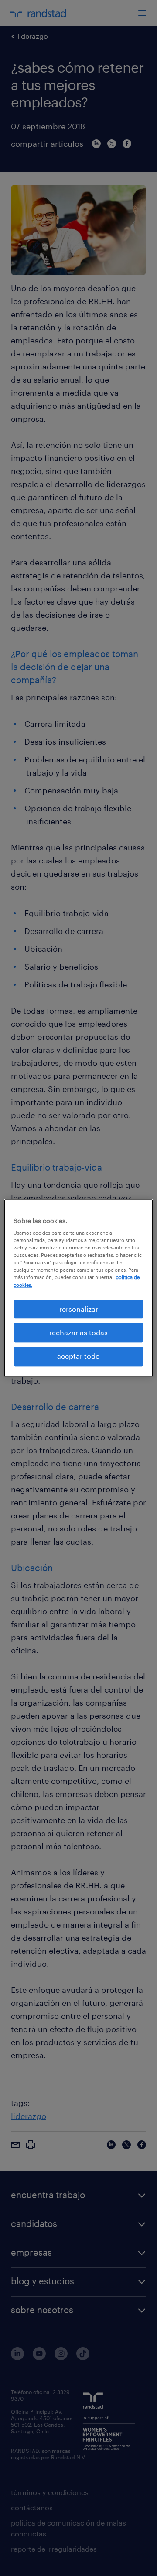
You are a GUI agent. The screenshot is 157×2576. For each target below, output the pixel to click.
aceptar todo (78, 1356)
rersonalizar (79, 1309)
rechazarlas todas (78, 1332)
